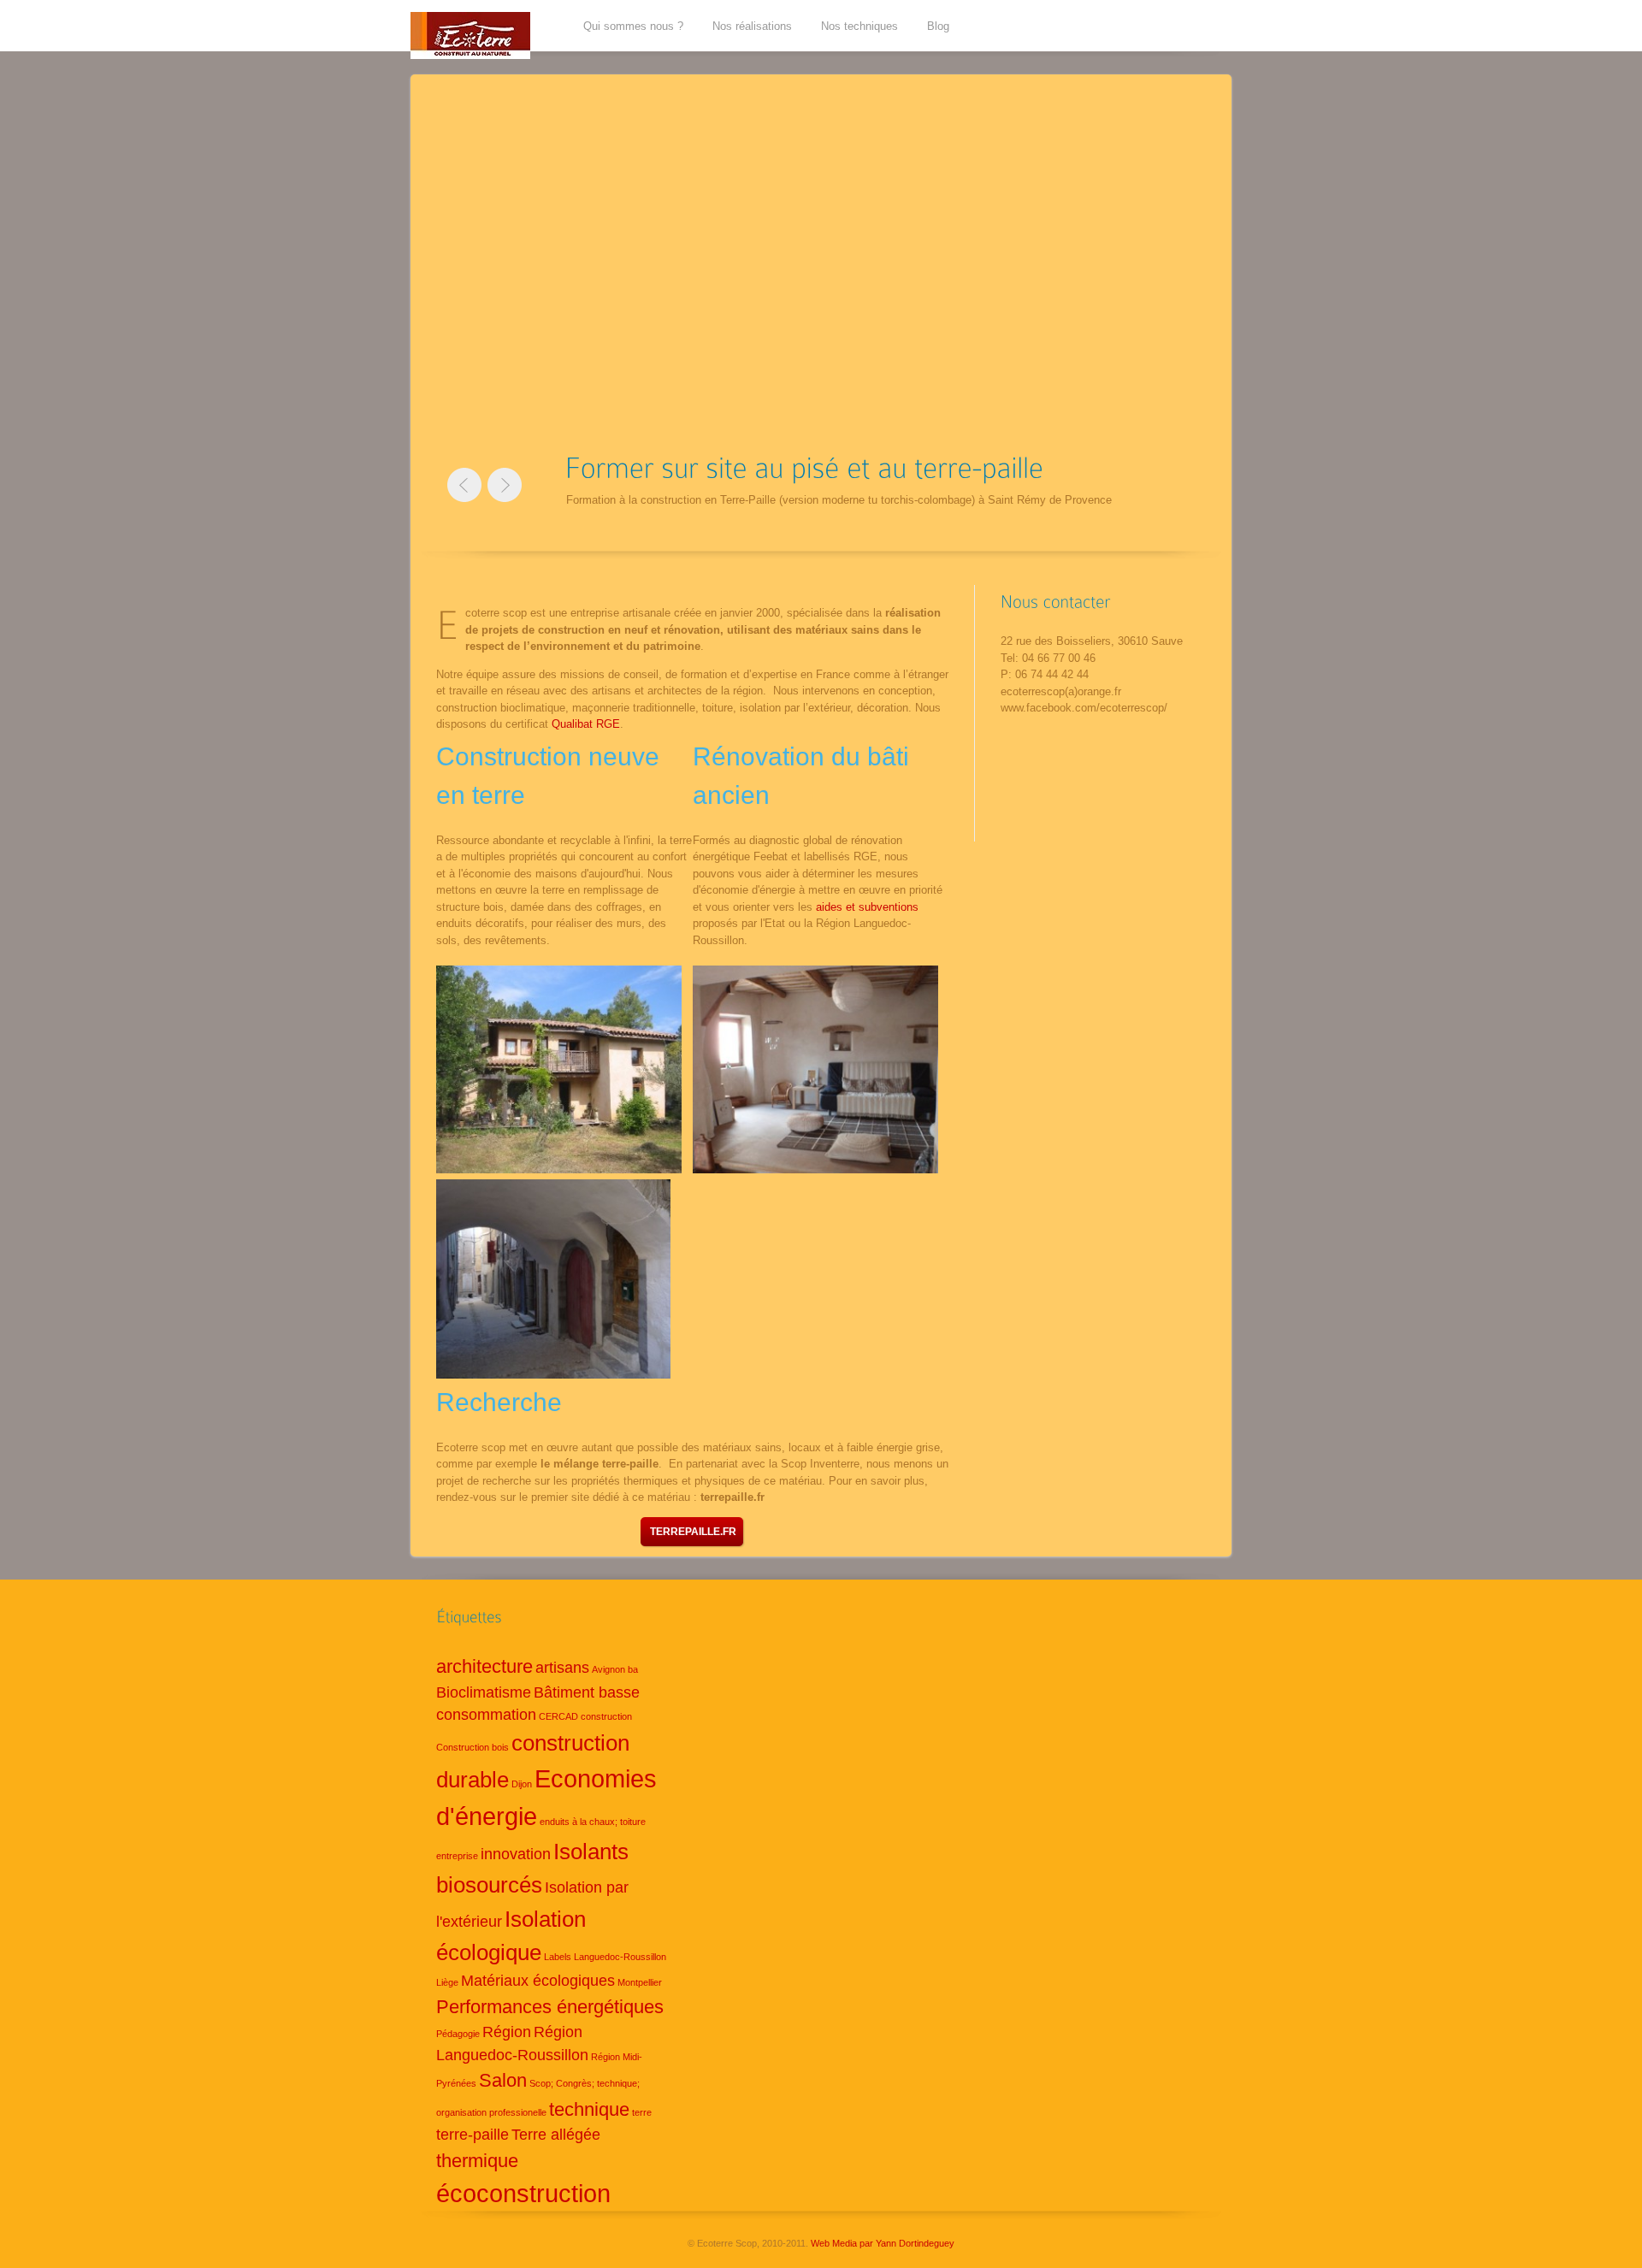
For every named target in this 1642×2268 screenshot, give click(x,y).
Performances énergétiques (550, 2007)
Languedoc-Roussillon (620, 1957)
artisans (562, 1668)
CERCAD (558, 1716)
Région (507, 2032)
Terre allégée (556, 2135)
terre (642, 2112)
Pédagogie (458, 2034)
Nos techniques (859, 26)
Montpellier (640, 1982)
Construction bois (473, 1747)
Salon (503, 2080)
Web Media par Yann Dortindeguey (883, 2243)
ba (633, 1669)
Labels (558, 1957)
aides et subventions (867, 907)
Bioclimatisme (484, 1692)
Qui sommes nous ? (633, 26)
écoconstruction (523, 2193)
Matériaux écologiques (538, 1981)
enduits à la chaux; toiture (593, 1822)
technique (589, 2109)
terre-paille (473, 2135)
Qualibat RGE (586, 724)
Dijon (522, 1784)
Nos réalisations (752, 26)
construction (606, 1716)
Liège (447, 1982)
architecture (484, 1666)
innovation (516, 1854)
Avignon (608, 1669)
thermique (477, 2161)
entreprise (457, 1856)
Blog (938, 26)
